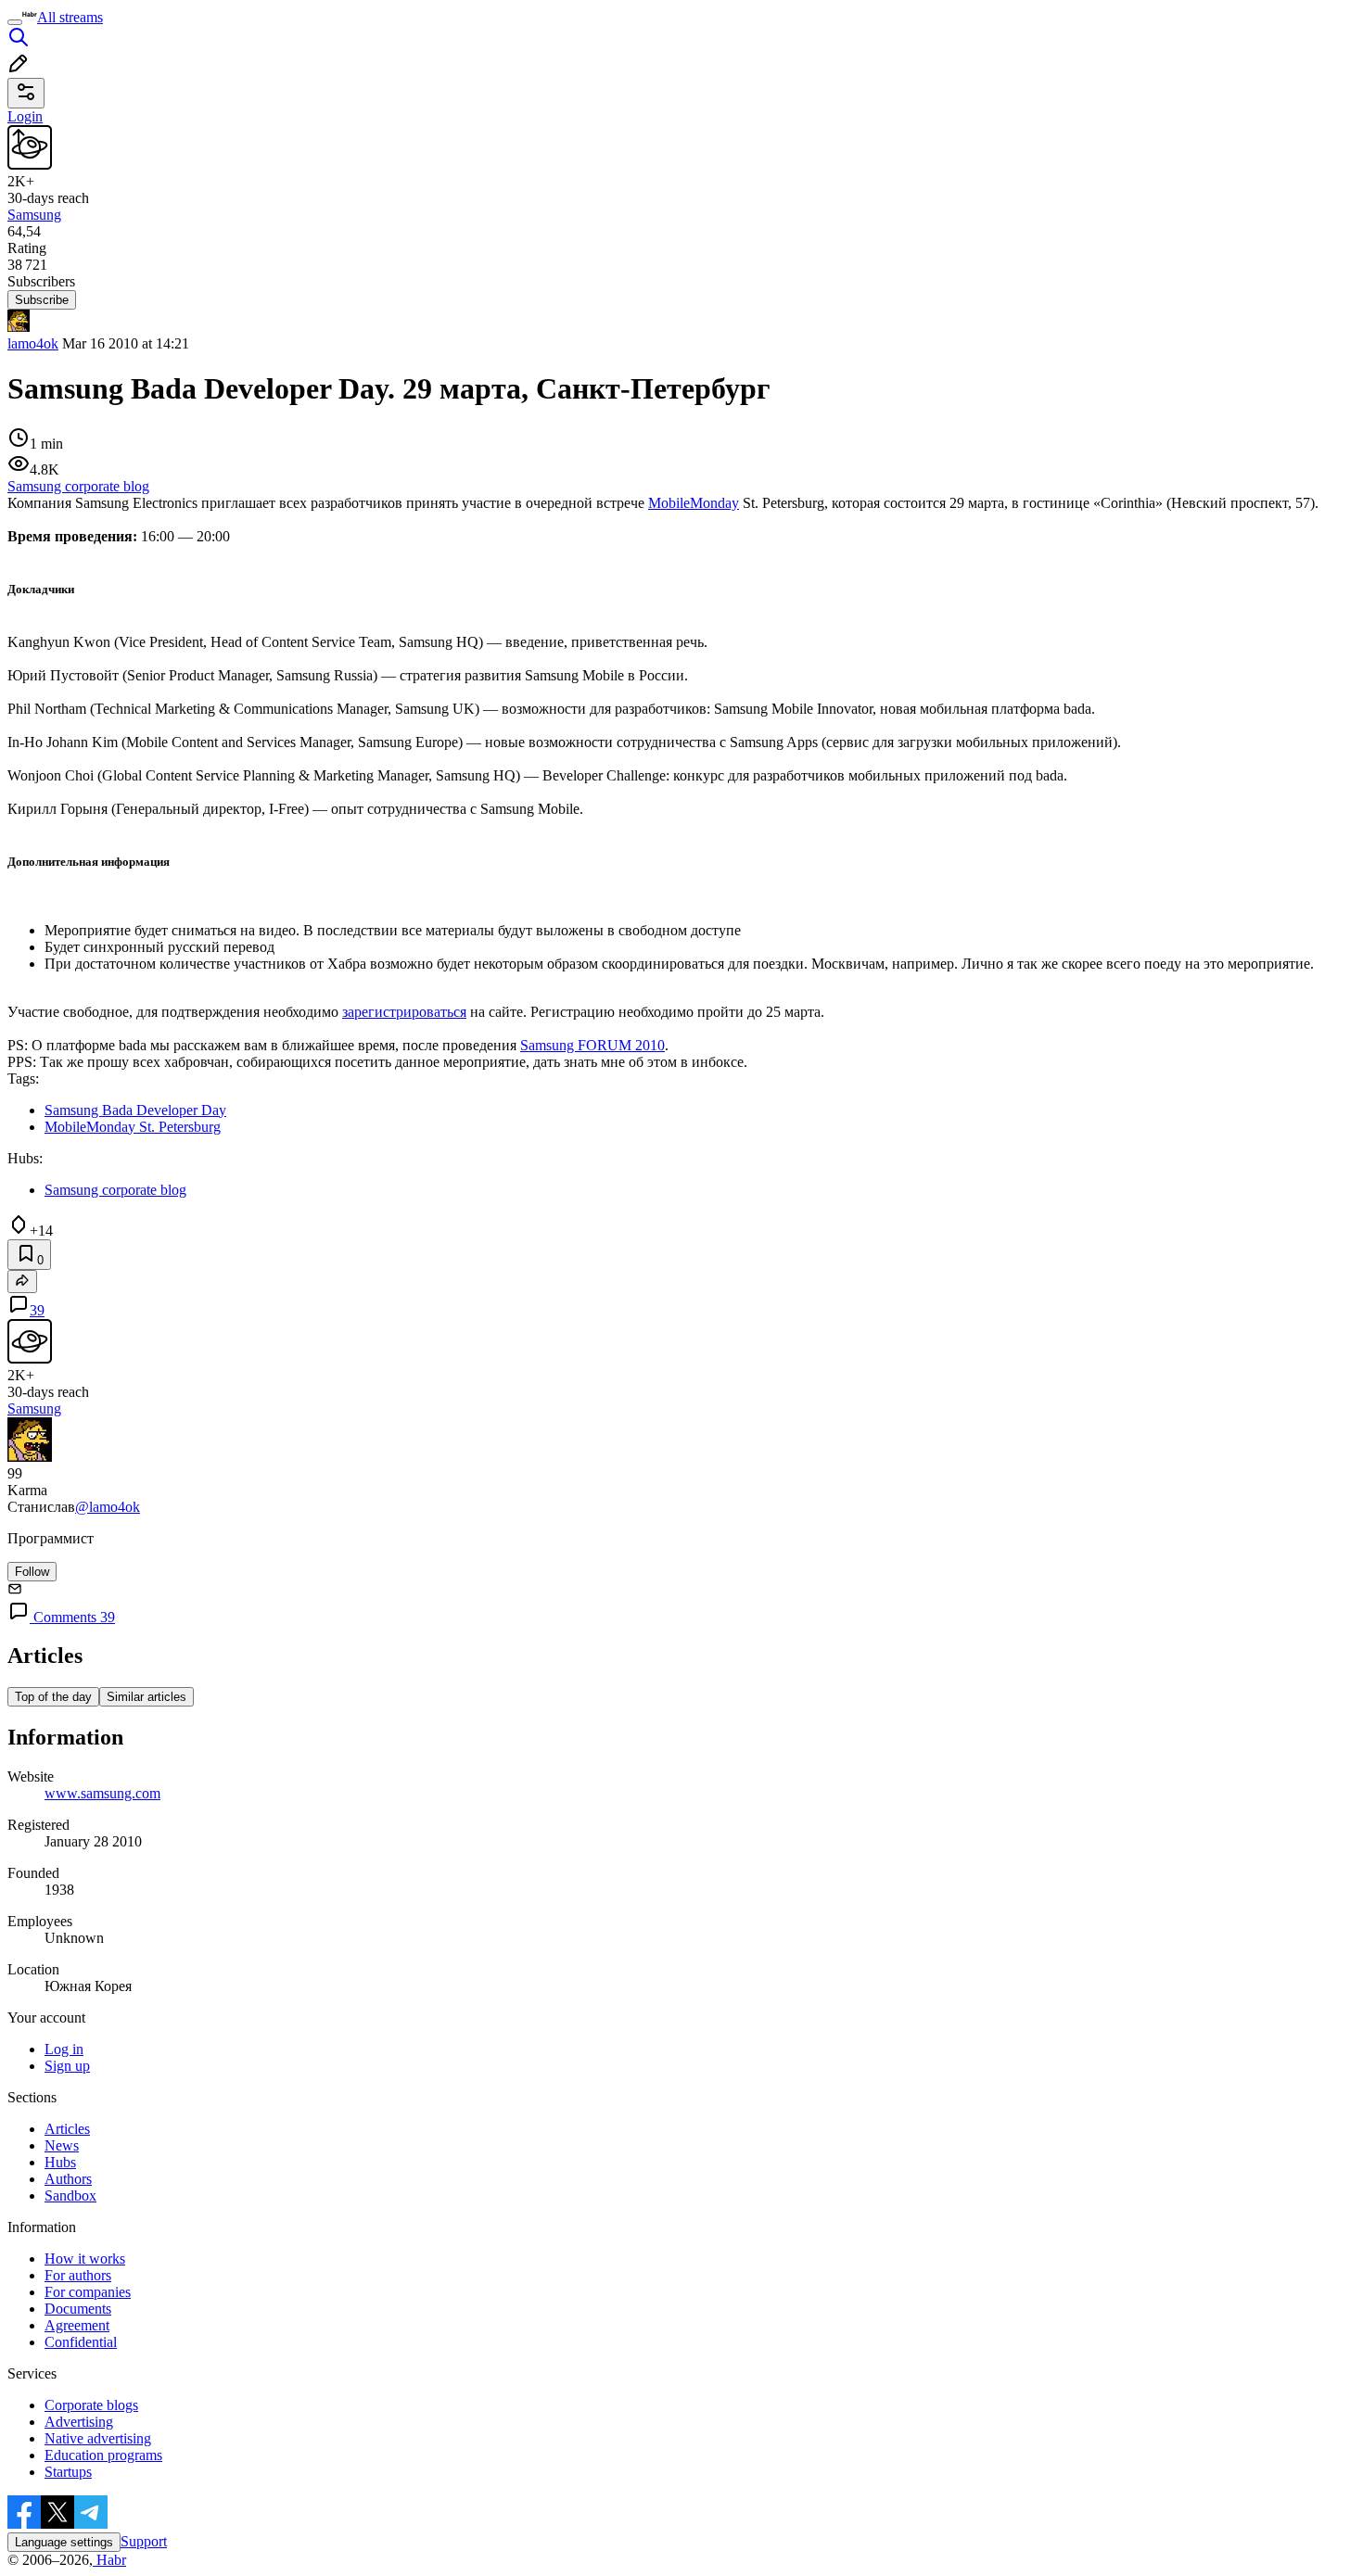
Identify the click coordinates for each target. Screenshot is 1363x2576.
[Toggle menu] (15, 22)
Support (144, 2541)
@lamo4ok (108, 1507)
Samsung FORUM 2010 (592, 1045)
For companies (88, 2292)
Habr (109, 2560)
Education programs (103, 2455)
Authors (68, 2179)
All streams (70, 17)
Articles (67, 2129)
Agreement (77, 2325)
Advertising (79, 2422)
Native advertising (98, 2438)
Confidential (81, 2342)
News (62, 2145)
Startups (68, 2472)
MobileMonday (694, 503)
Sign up (67, 2066)
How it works (85, 2259)
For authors (78, 2275)
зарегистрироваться (404, 1012)
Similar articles (146, 1697)
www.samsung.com (102, 1793)
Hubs (60, 2162)
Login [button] (25, 116)
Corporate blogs (91, 2405)
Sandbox (70, 2195)
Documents (78, 2309)
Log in (64, 2049)
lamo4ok (33, 343)
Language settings (64, 2542)
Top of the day (53, 1697)
